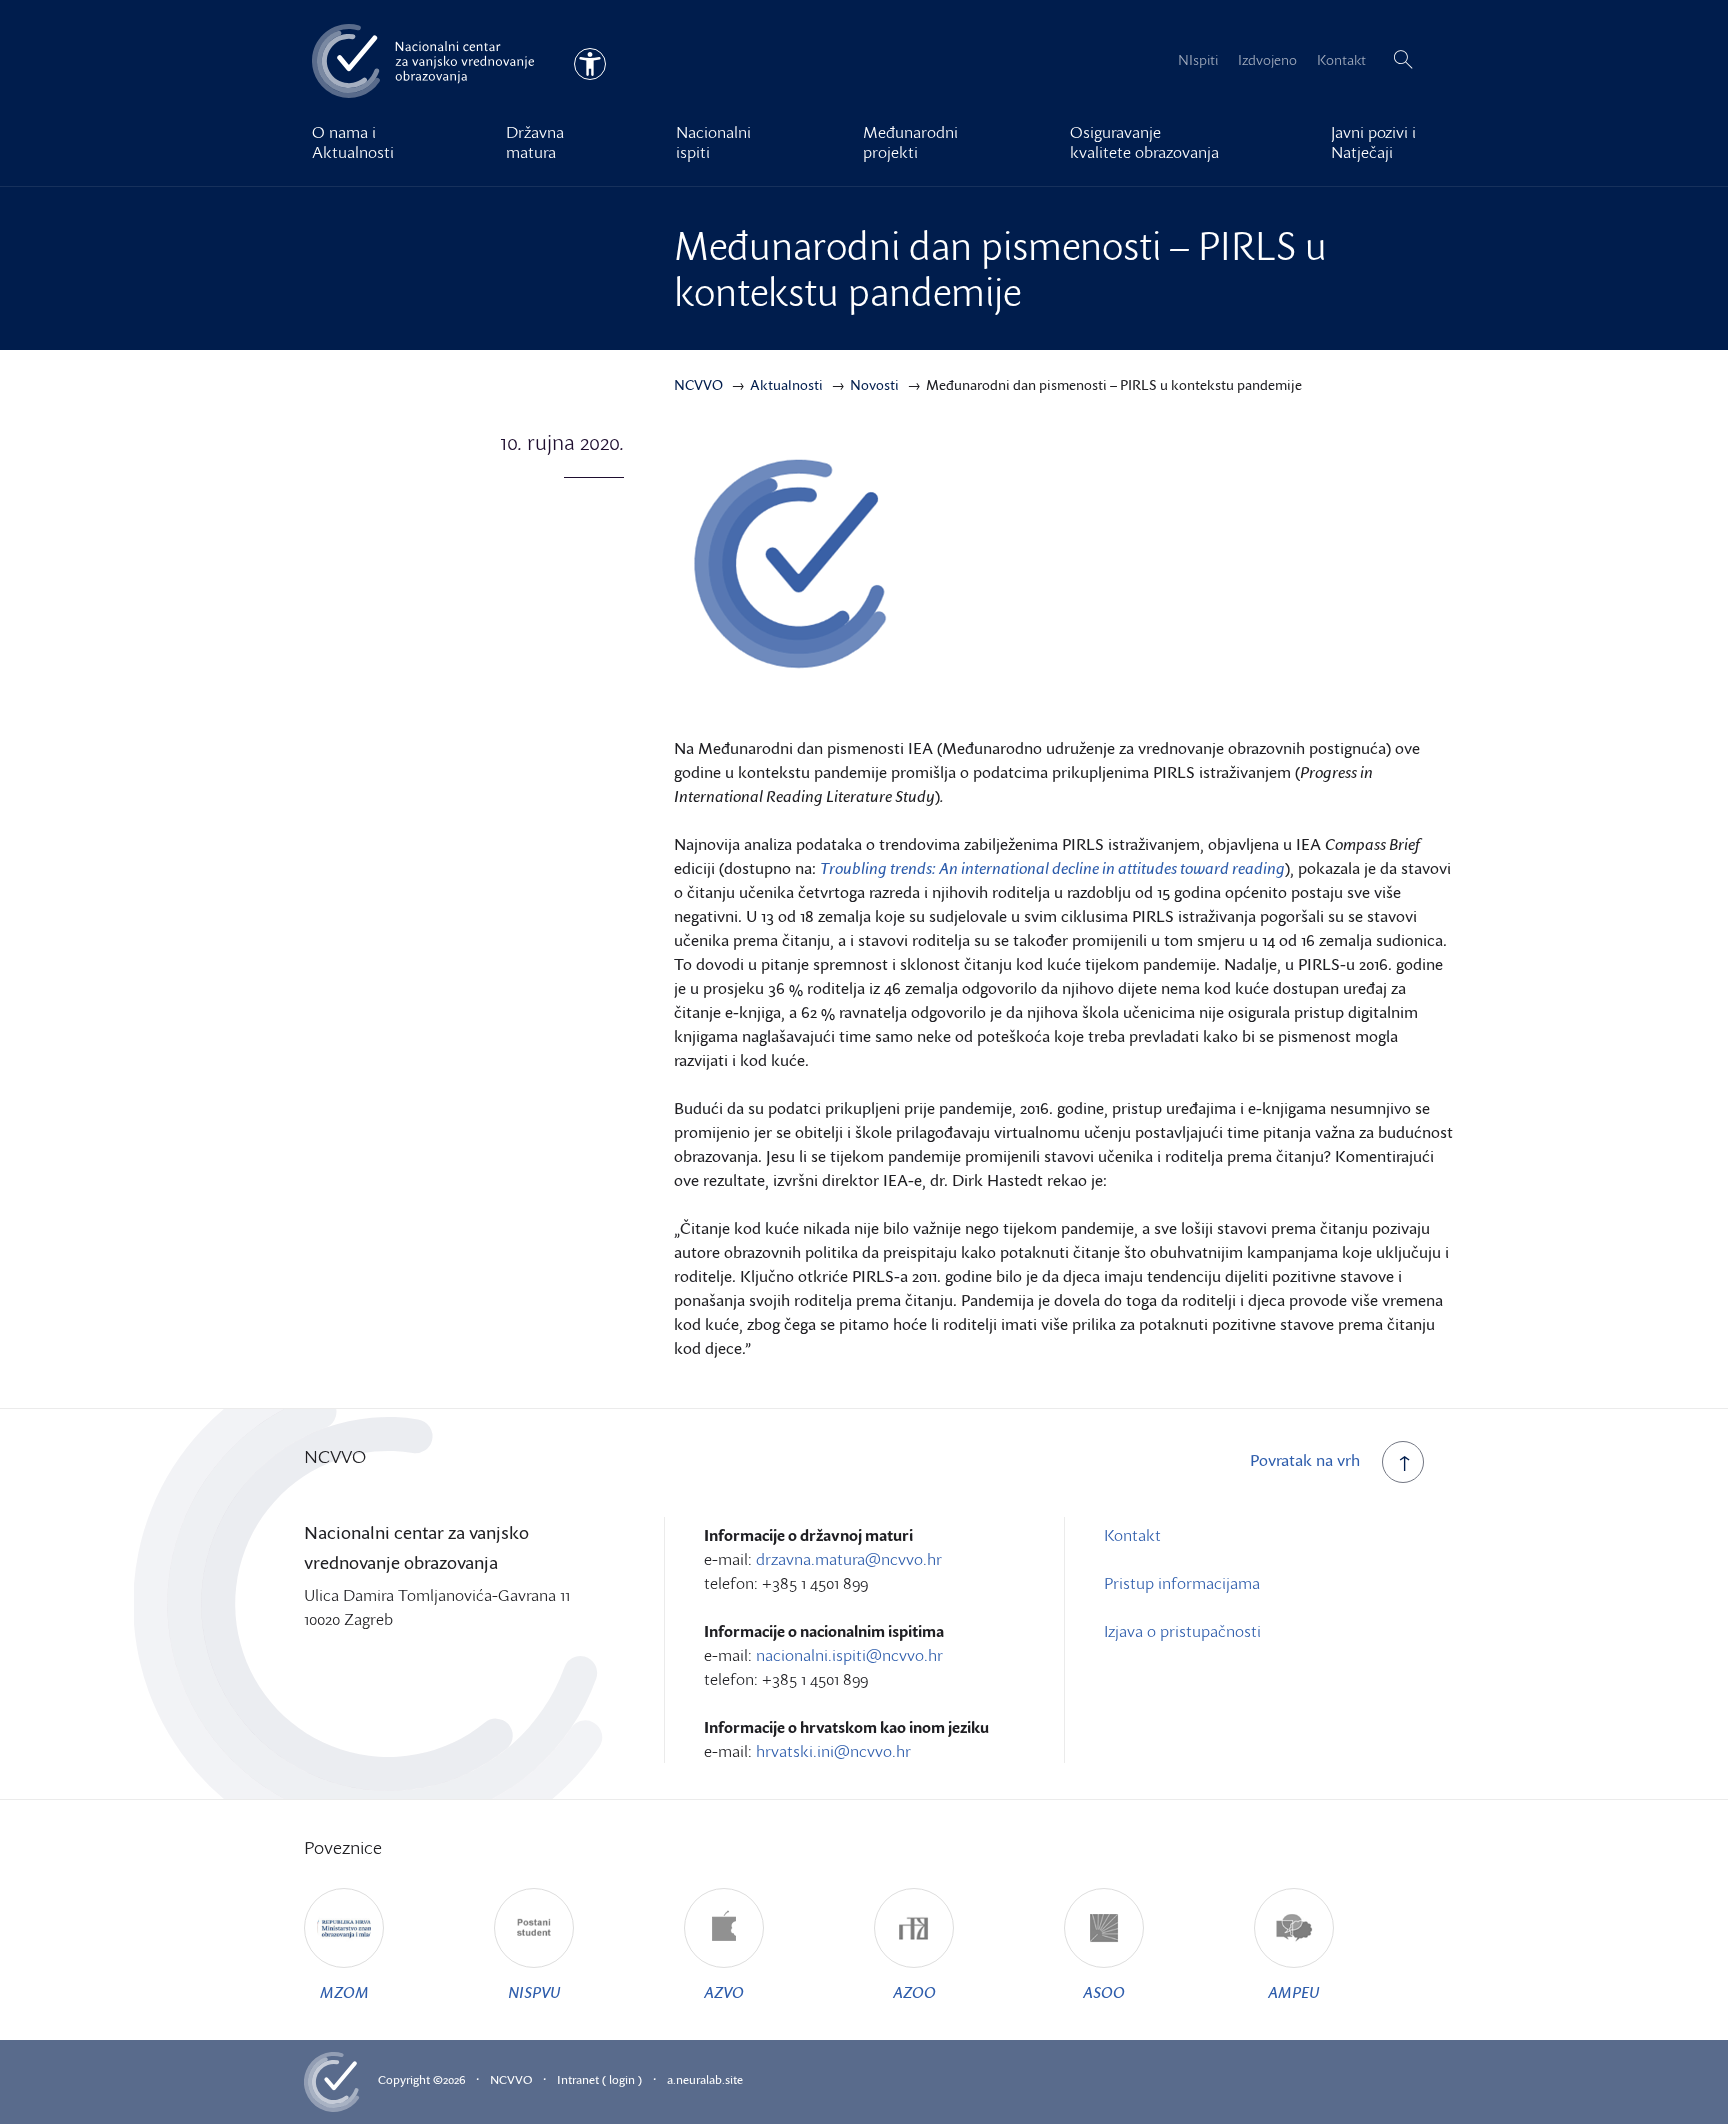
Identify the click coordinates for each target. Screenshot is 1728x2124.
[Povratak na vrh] (1403, 1462)
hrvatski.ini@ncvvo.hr (833, 1751)
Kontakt (1341, 59)
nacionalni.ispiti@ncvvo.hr (849, 1655)
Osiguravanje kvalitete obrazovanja (1144, 142)
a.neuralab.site (705, 2079)
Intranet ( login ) (599, 2079)
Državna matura (535, 142)
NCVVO (511, 2079)
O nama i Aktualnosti (353, 142)
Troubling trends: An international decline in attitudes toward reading (1052, 868)
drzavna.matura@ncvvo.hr (849, 1559)
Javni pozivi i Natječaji (1373, 142)
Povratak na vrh (1305, 1460)
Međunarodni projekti (910, 142)
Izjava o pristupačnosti (1182, 1631)
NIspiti (1198, 59)
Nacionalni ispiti (713, 142)
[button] (1403, 60)
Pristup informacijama (1182, 1583)
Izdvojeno (1267, 59)
